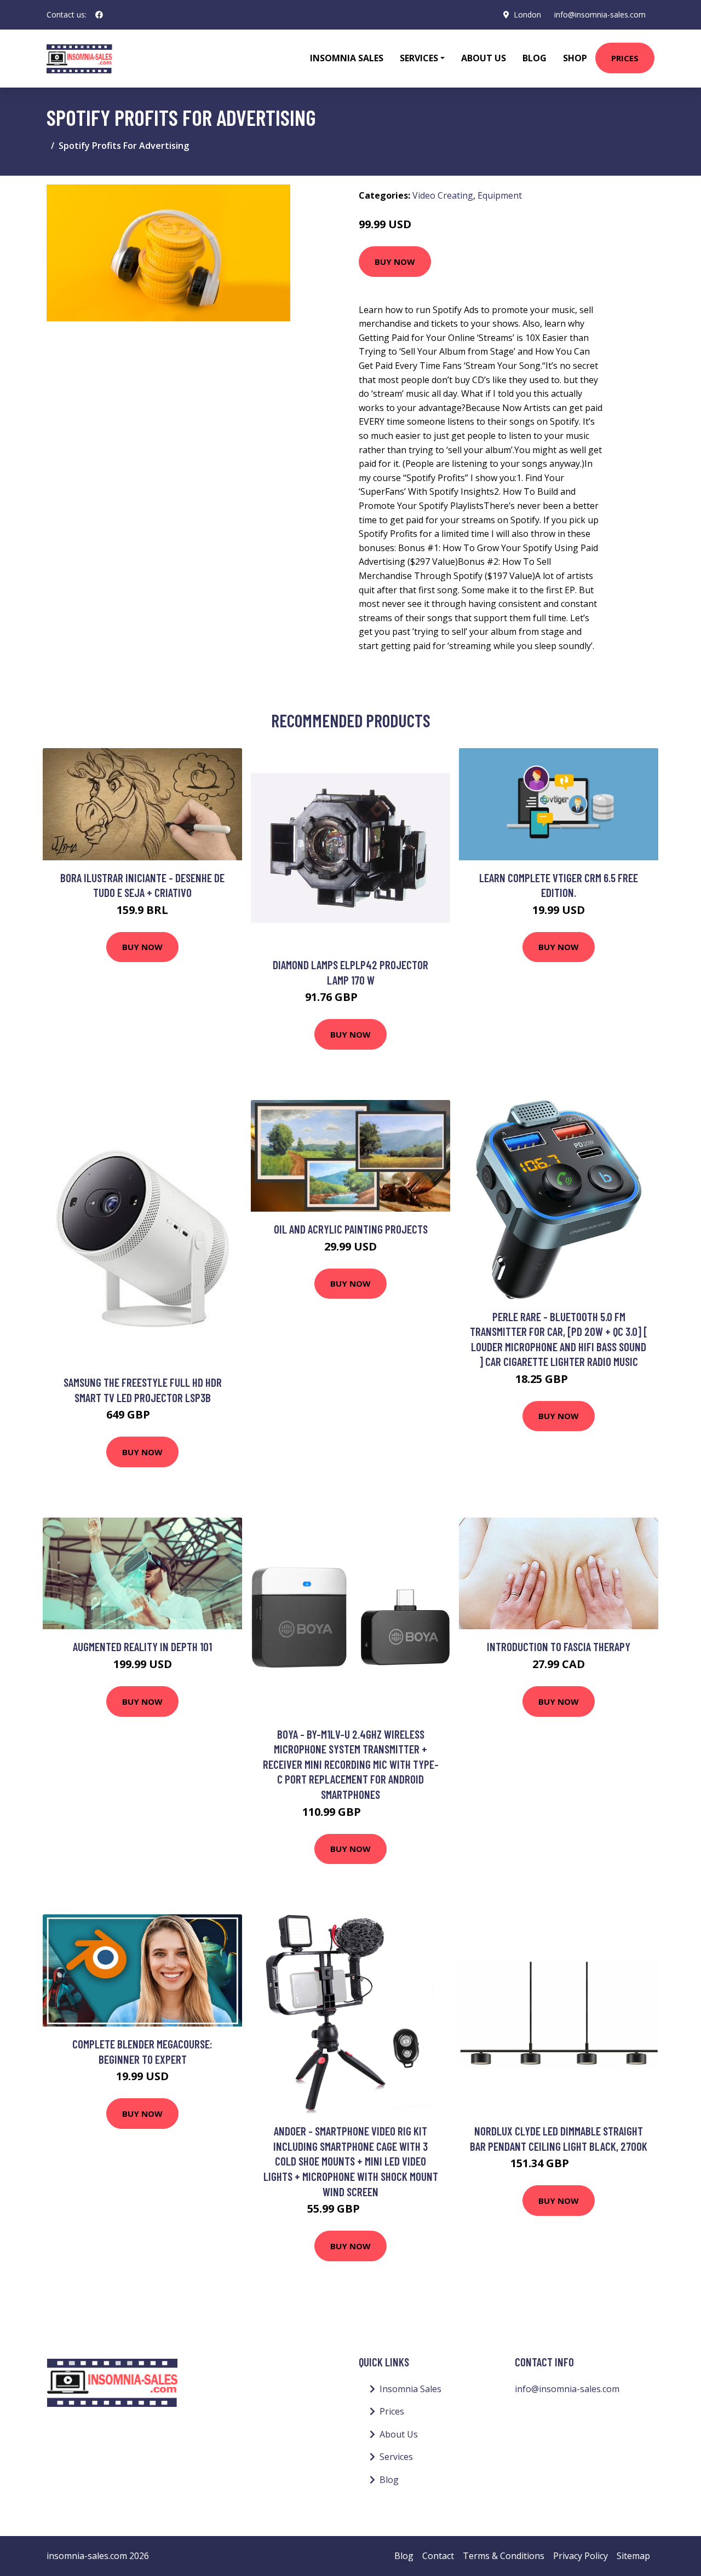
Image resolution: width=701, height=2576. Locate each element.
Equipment (500, 195)
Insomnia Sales (347, 58)
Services (396, 2457)
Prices (625, 58)
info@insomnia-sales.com (600, 15)
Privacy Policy (581, 2556)
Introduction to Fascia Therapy (559, 1646)
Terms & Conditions (504, 2556)
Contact (438, 2556)
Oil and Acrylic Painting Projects (351, 1229)
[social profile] (99, 15)
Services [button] (419, 58)
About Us (484, 58)
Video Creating (443, 195)
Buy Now (395, 262)
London (527, 15)
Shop (575, 58)
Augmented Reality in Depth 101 (142, 1646)
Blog (535, 58)
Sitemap (633, 2556)
